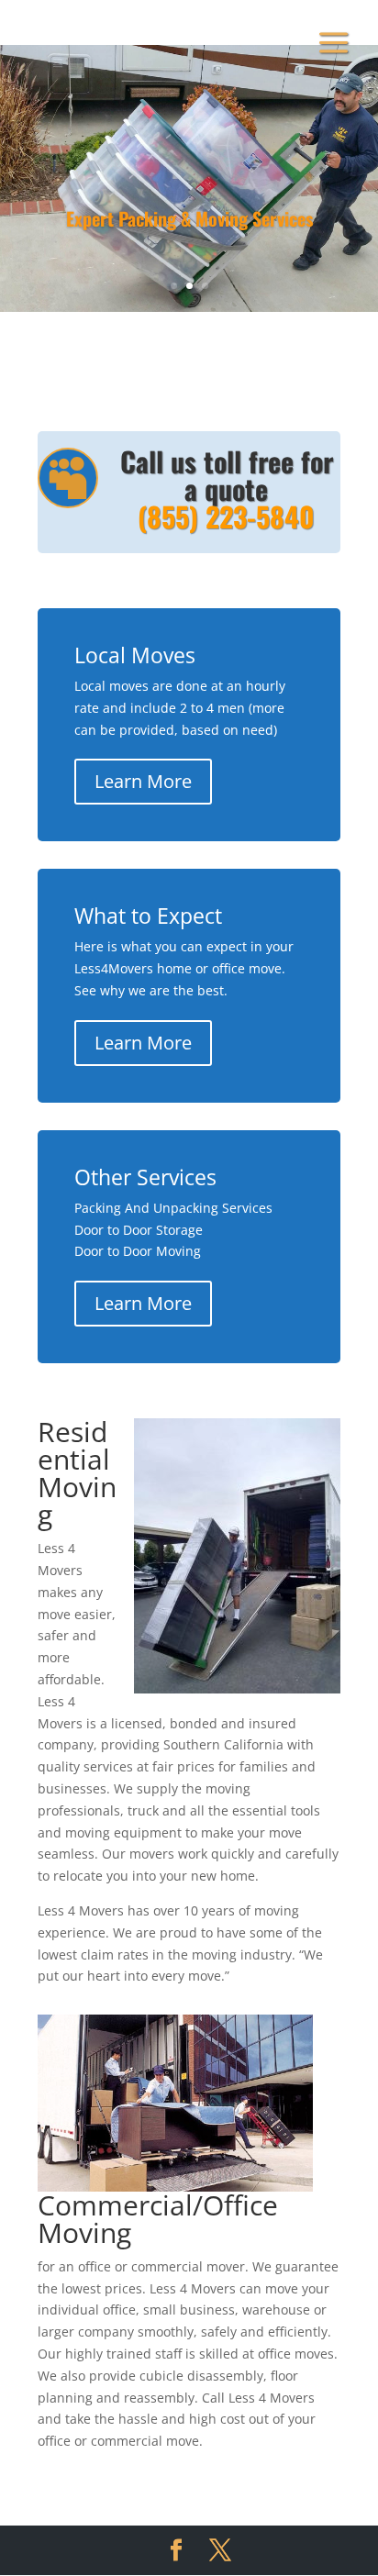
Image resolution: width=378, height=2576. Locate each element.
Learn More (143, 781)
